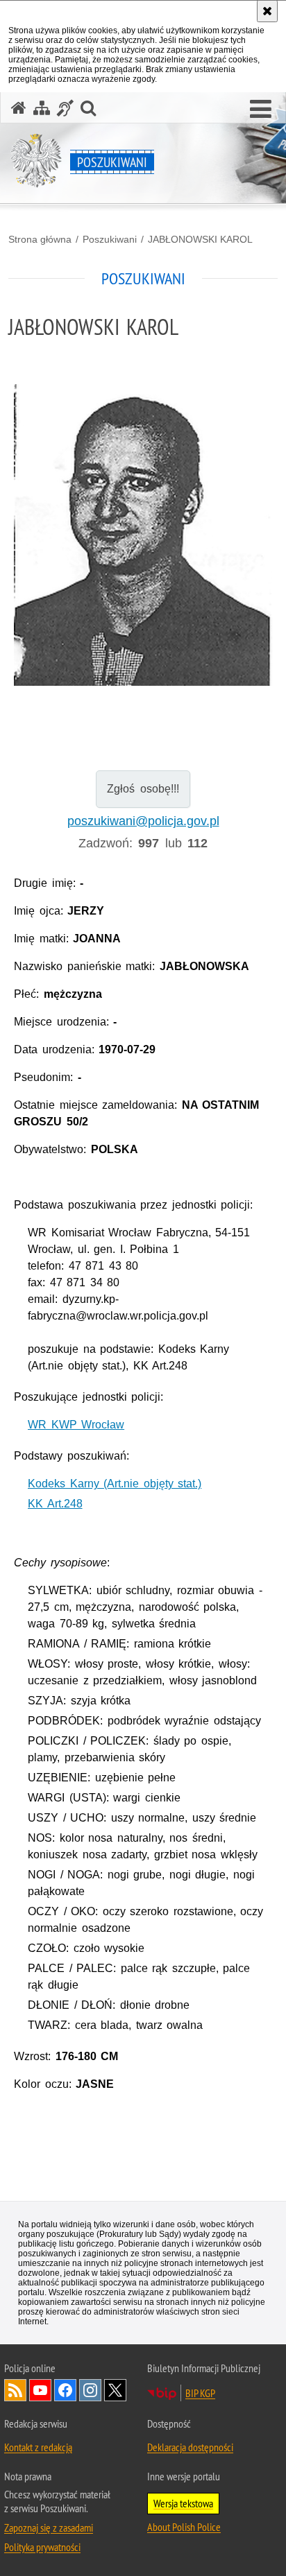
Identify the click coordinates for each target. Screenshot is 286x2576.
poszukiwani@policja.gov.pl (143, 821)
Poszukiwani (110, 239)
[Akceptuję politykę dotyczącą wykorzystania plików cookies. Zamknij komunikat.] (267, 11)
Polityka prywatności (42, 2547)
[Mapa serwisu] (42, 108)
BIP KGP (200, 2393)
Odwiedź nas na (40, 2390)
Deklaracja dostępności (190, 2447)
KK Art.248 (55, 1504)
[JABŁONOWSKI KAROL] (143, 535)
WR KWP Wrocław (76, 1425)
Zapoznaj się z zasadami (49, 2527)
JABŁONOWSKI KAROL (200, 239)
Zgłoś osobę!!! (143, 789)
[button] (261, 110)
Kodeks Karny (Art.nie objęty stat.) (115, 1484)
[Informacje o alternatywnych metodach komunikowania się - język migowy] (65, 108)
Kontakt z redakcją (38, 2447)
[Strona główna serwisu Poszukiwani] (19, 108)
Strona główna (40, 239)
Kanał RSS (15, 2390)
